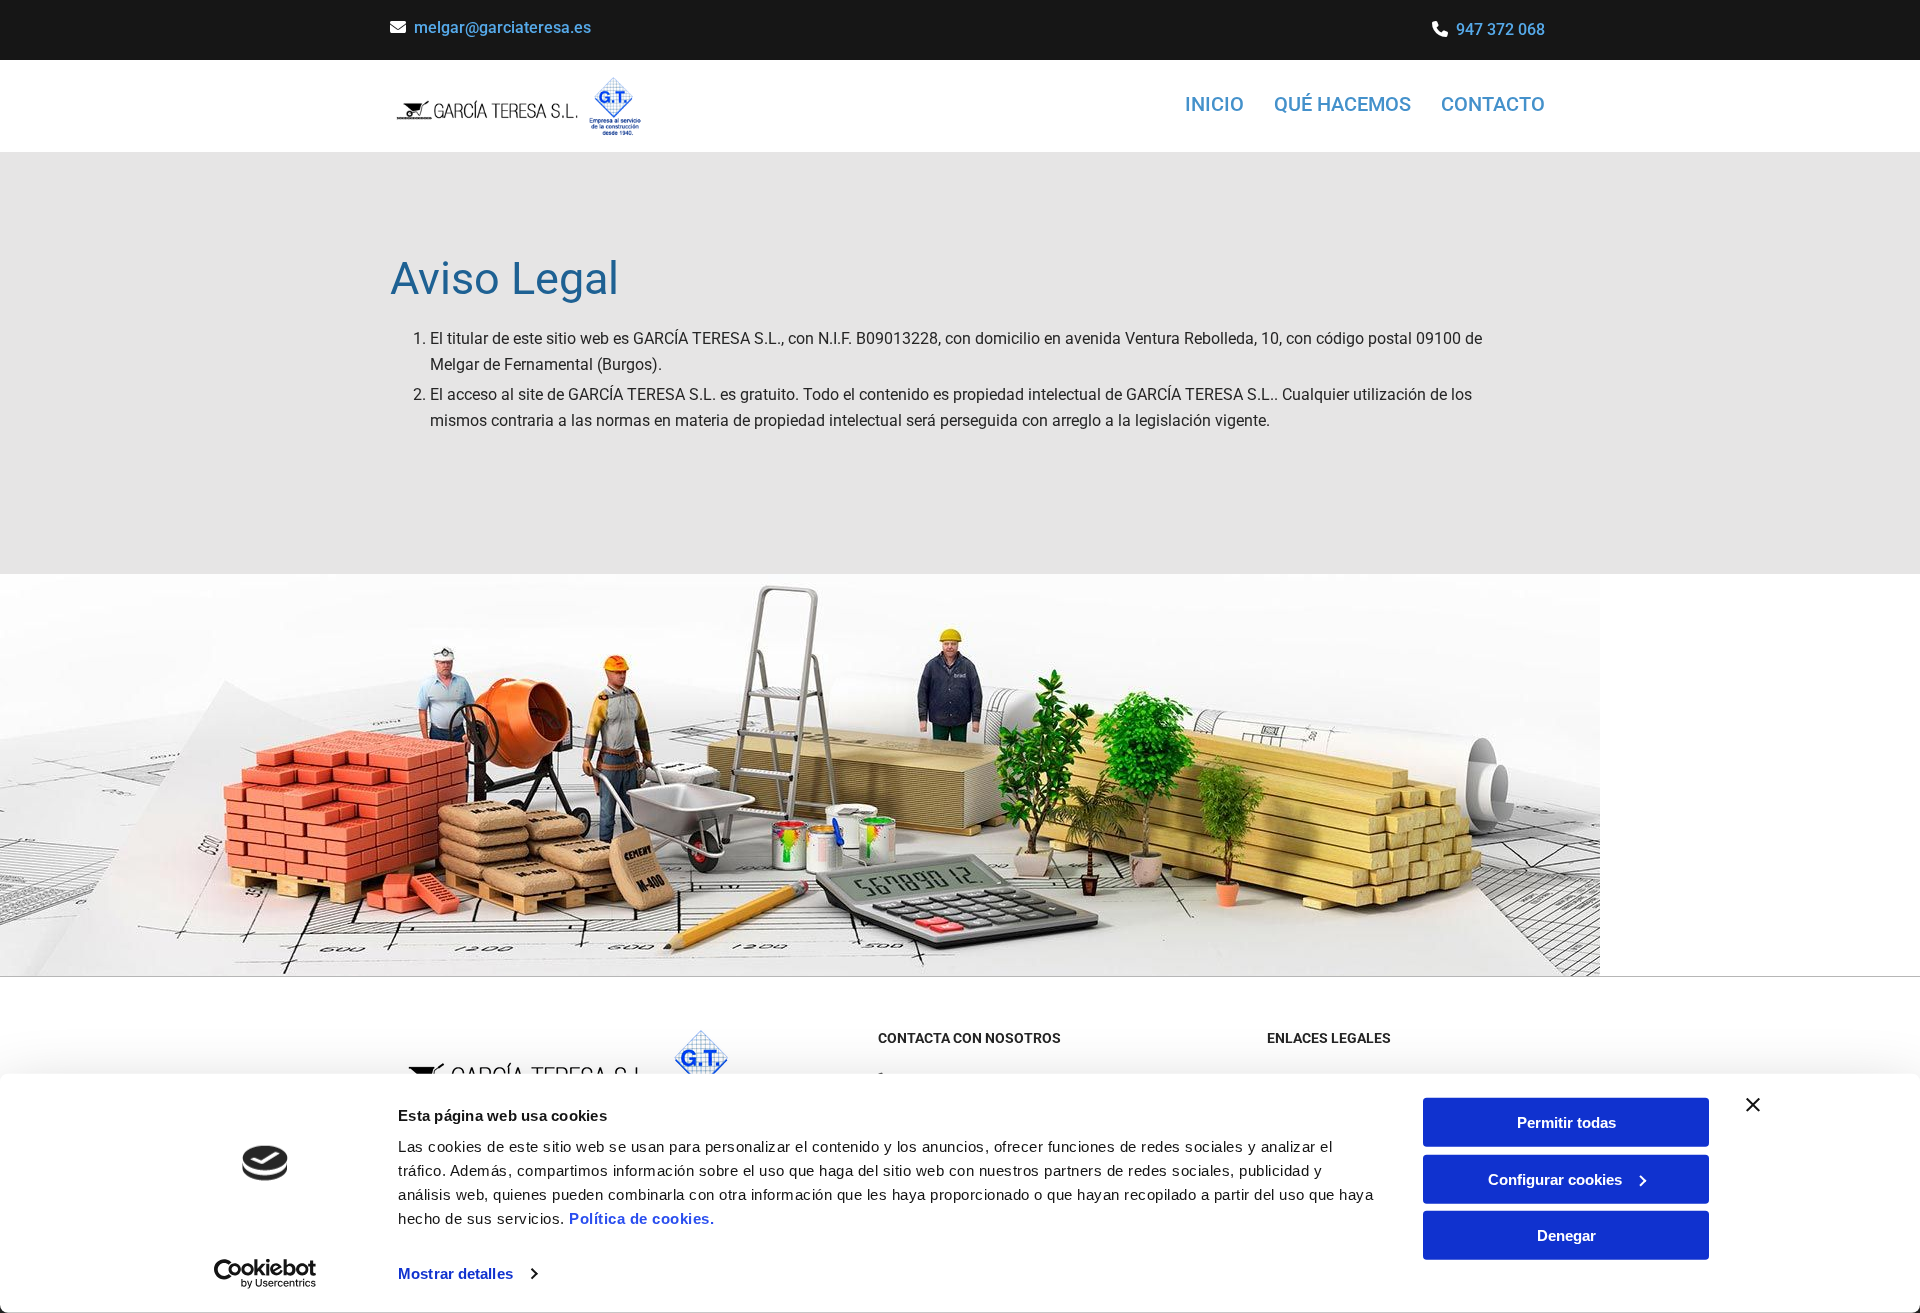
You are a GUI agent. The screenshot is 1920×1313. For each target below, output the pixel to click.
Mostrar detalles (455, 1273)
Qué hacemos (1342, 104)
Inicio (1214, 104)
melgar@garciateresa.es (502, 27)
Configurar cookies (1555, 1178)
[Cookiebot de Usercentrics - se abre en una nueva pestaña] (265, 1274)
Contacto (1493, 104)
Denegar (1566, 1235)
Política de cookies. (641, 1218)
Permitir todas (1566, 1122)
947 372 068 (1500, 29)
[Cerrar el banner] (1753, 1105)
